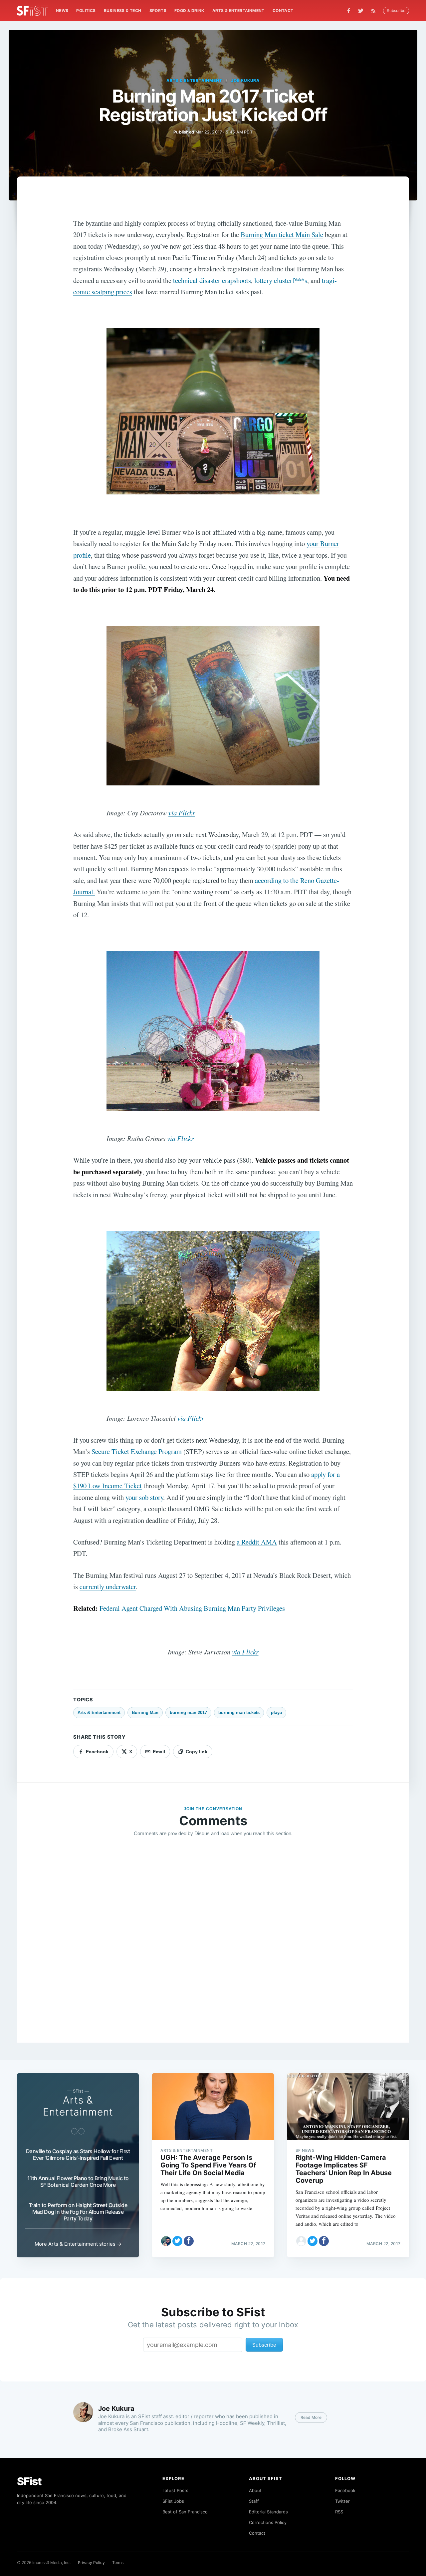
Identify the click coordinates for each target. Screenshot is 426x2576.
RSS (339, 2512)
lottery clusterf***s (281, 280)
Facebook (345, 2490)
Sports (158, 10)
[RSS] (375, 11)
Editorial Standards (268, 2512)
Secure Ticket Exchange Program (137, 1451)
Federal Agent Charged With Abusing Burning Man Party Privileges (192, 1608)
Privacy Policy (91, 2563)
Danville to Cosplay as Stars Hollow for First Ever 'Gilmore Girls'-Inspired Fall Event (78, 2154)
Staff (254, 2501)
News (62, 10)
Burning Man (145, 1713)
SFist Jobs (173, 2501)
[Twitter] (361, 11)
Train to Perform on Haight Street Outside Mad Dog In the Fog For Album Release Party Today (78, 2212)
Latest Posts (175, 2490)
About (255, 2490)
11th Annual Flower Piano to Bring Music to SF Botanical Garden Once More (78, 2181)
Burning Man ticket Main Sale (282, 234)
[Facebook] (349, 11)
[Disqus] (213, 1938)
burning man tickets (239, 1713)
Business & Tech (123, 10)
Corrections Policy (268, 2522)
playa (276, 1713)
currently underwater (108, 1586)
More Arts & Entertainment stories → (78, 2244)
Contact (283, 10)
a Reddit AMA (257, 1542)
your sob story (144, 1497)
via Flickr (182, 813)
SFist (29, 2481)
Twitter (342, 2501)
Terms (118, 2563)
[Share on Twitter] (177, 2241)
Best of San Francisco (185, 2512)
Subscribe (396, 10)
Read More (311, 2417)
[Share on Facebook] (189, 2241)
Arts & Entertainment (238, 10)
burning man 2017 (188, 1713)
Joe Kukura (245, 80)
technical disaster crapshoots (212, 280)
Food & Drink (189, 10)
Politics (86, 10)
